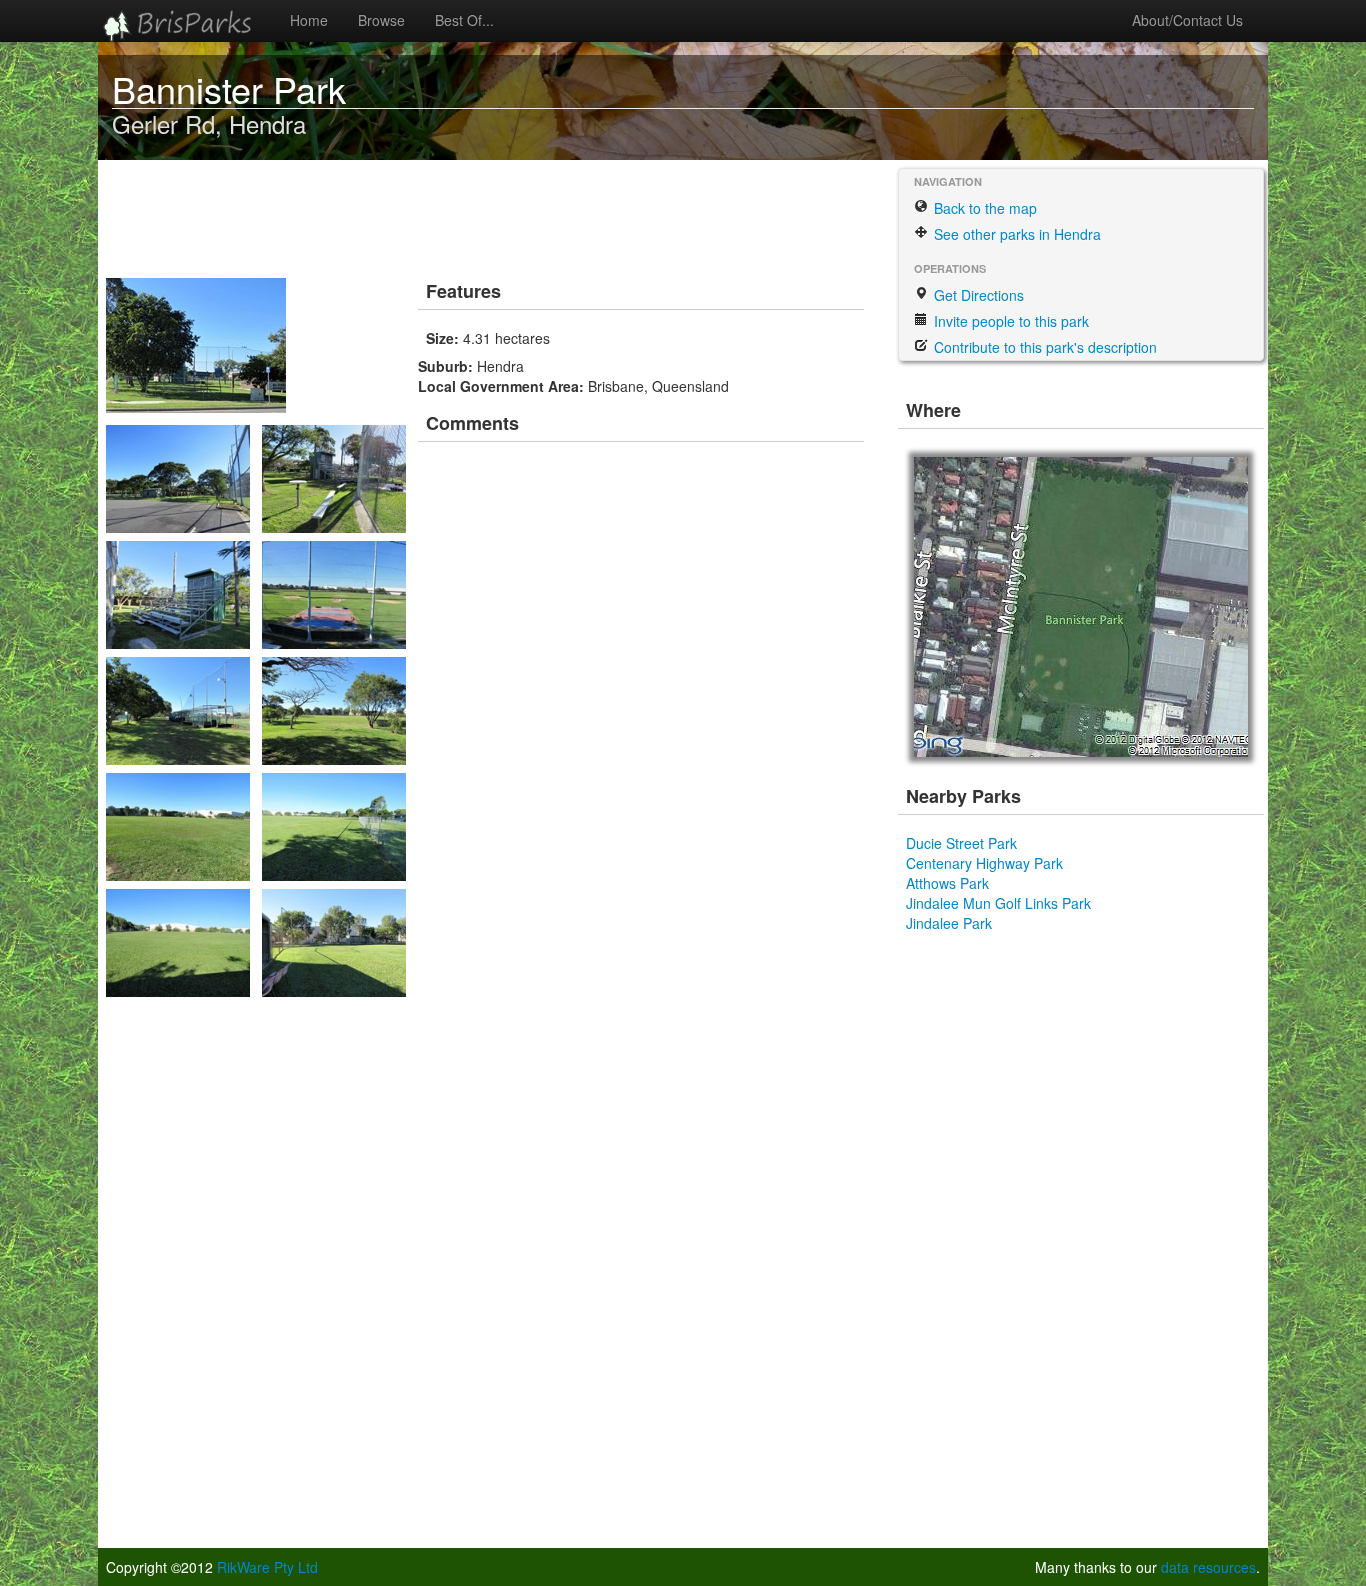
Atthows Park (947, 883)
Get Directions (977, 295)
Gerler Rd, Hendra (209, 123)
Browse (381, 20)
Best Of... (464, 20)
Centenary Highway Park (984, 863)
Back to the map (983, 208)
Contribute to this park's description (1043, 347)
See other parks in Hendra (1015, 234)
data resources (1208, 1567)
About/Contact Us (1187, 20)
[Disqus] (643, 730)
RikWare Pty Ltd (267, 1567)
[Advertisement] (472, 215)
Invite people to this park (1009, 321)
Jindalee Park (949, 923)
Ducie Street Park (961, 843)
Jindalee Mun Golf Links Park (998, 903)
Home (309, 20)
